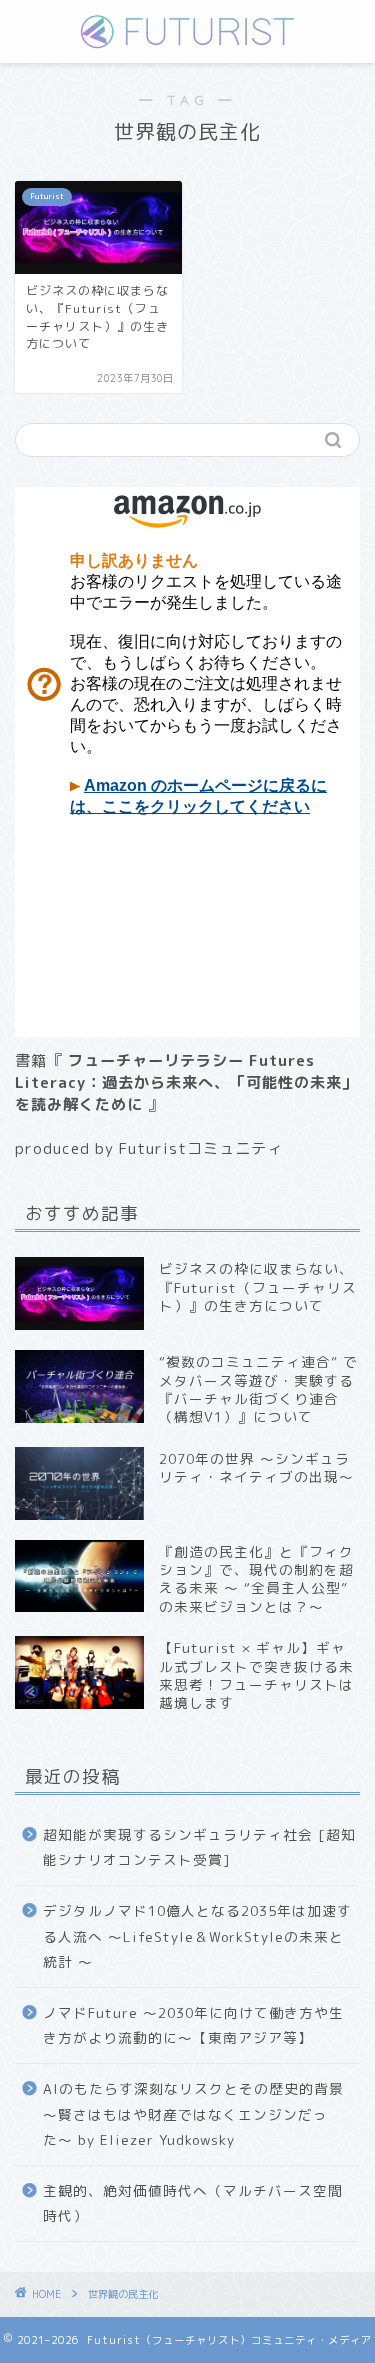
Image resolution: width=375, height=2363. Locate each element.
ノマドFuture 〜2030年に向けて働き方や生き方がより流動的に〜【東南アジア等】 (193, 2025)
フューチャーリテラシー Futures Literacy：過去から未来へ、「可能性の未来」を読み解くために (186, 1082)
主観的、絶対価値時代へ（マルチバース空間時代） (193, 2203)
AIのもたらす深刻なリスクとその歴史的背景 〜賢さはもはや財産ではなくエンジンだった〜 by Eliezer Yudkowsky (193, 2114)
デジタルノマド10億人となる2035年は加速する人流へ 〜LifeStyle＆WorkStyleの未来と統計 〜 (197, 1936)
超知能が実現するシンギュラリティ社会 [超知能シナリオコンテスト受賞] (199, 1847)
